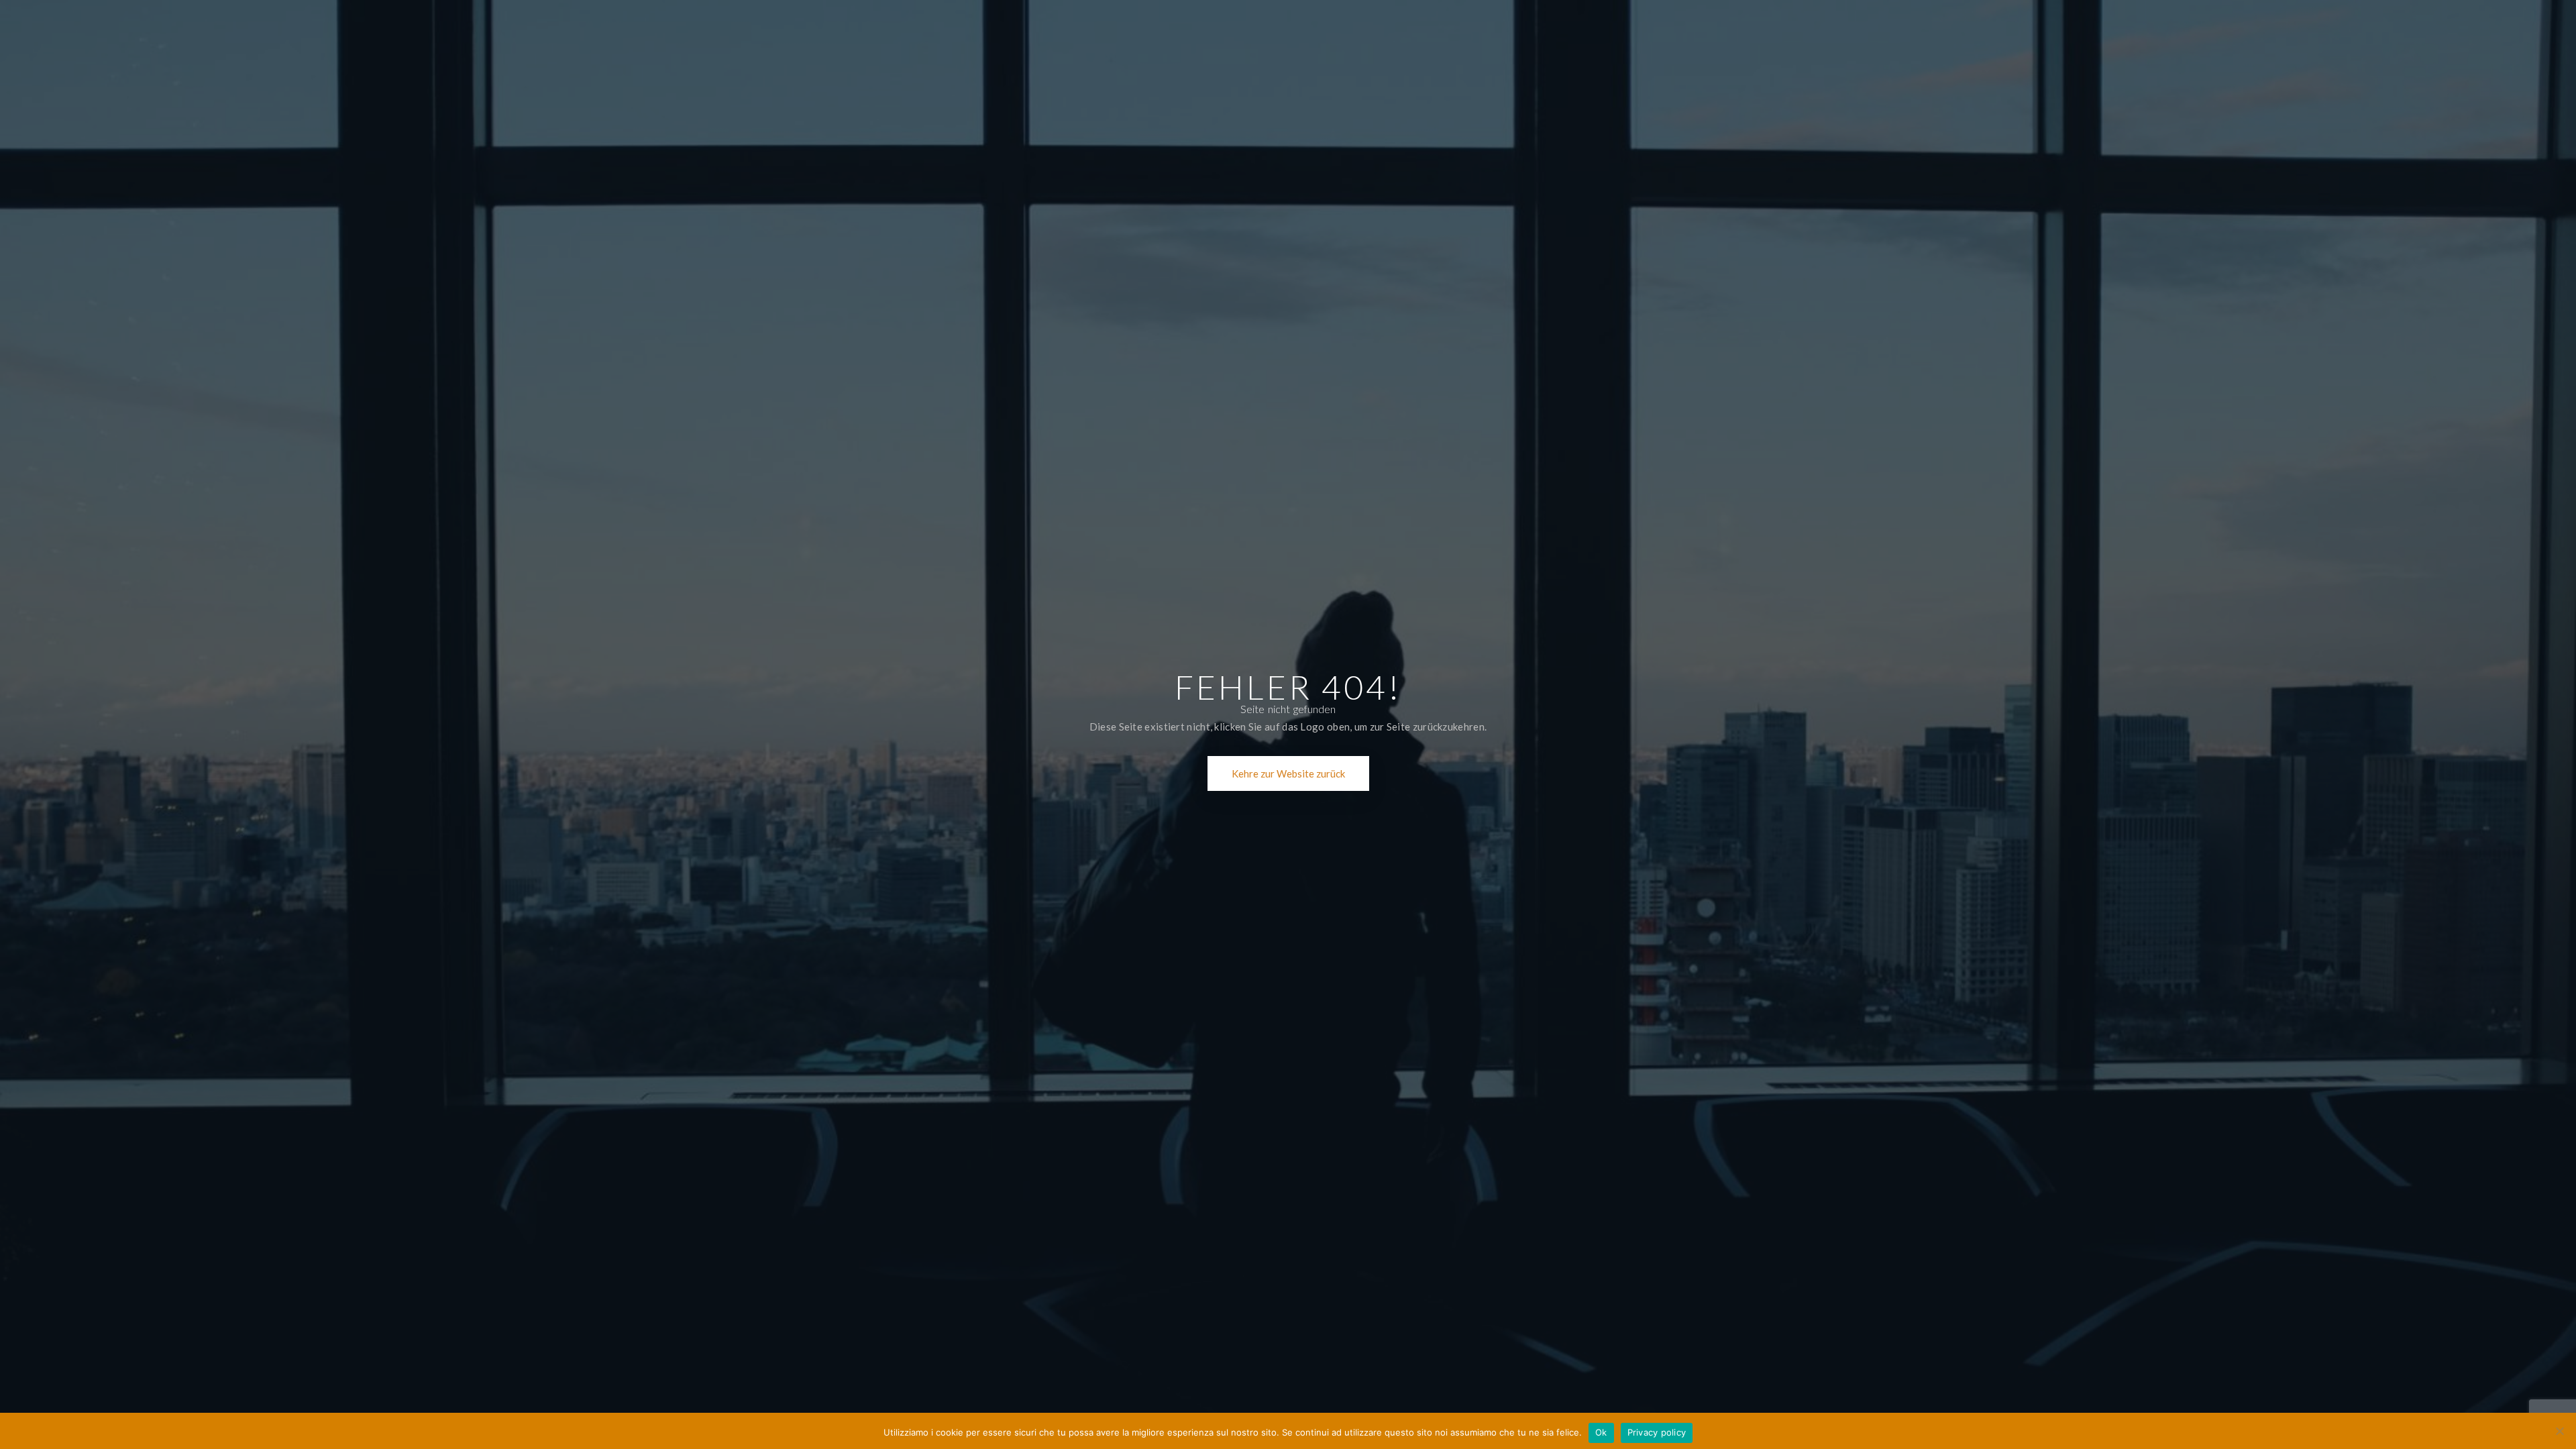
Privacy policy (1657, 1432)
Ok (1601, 1432)
